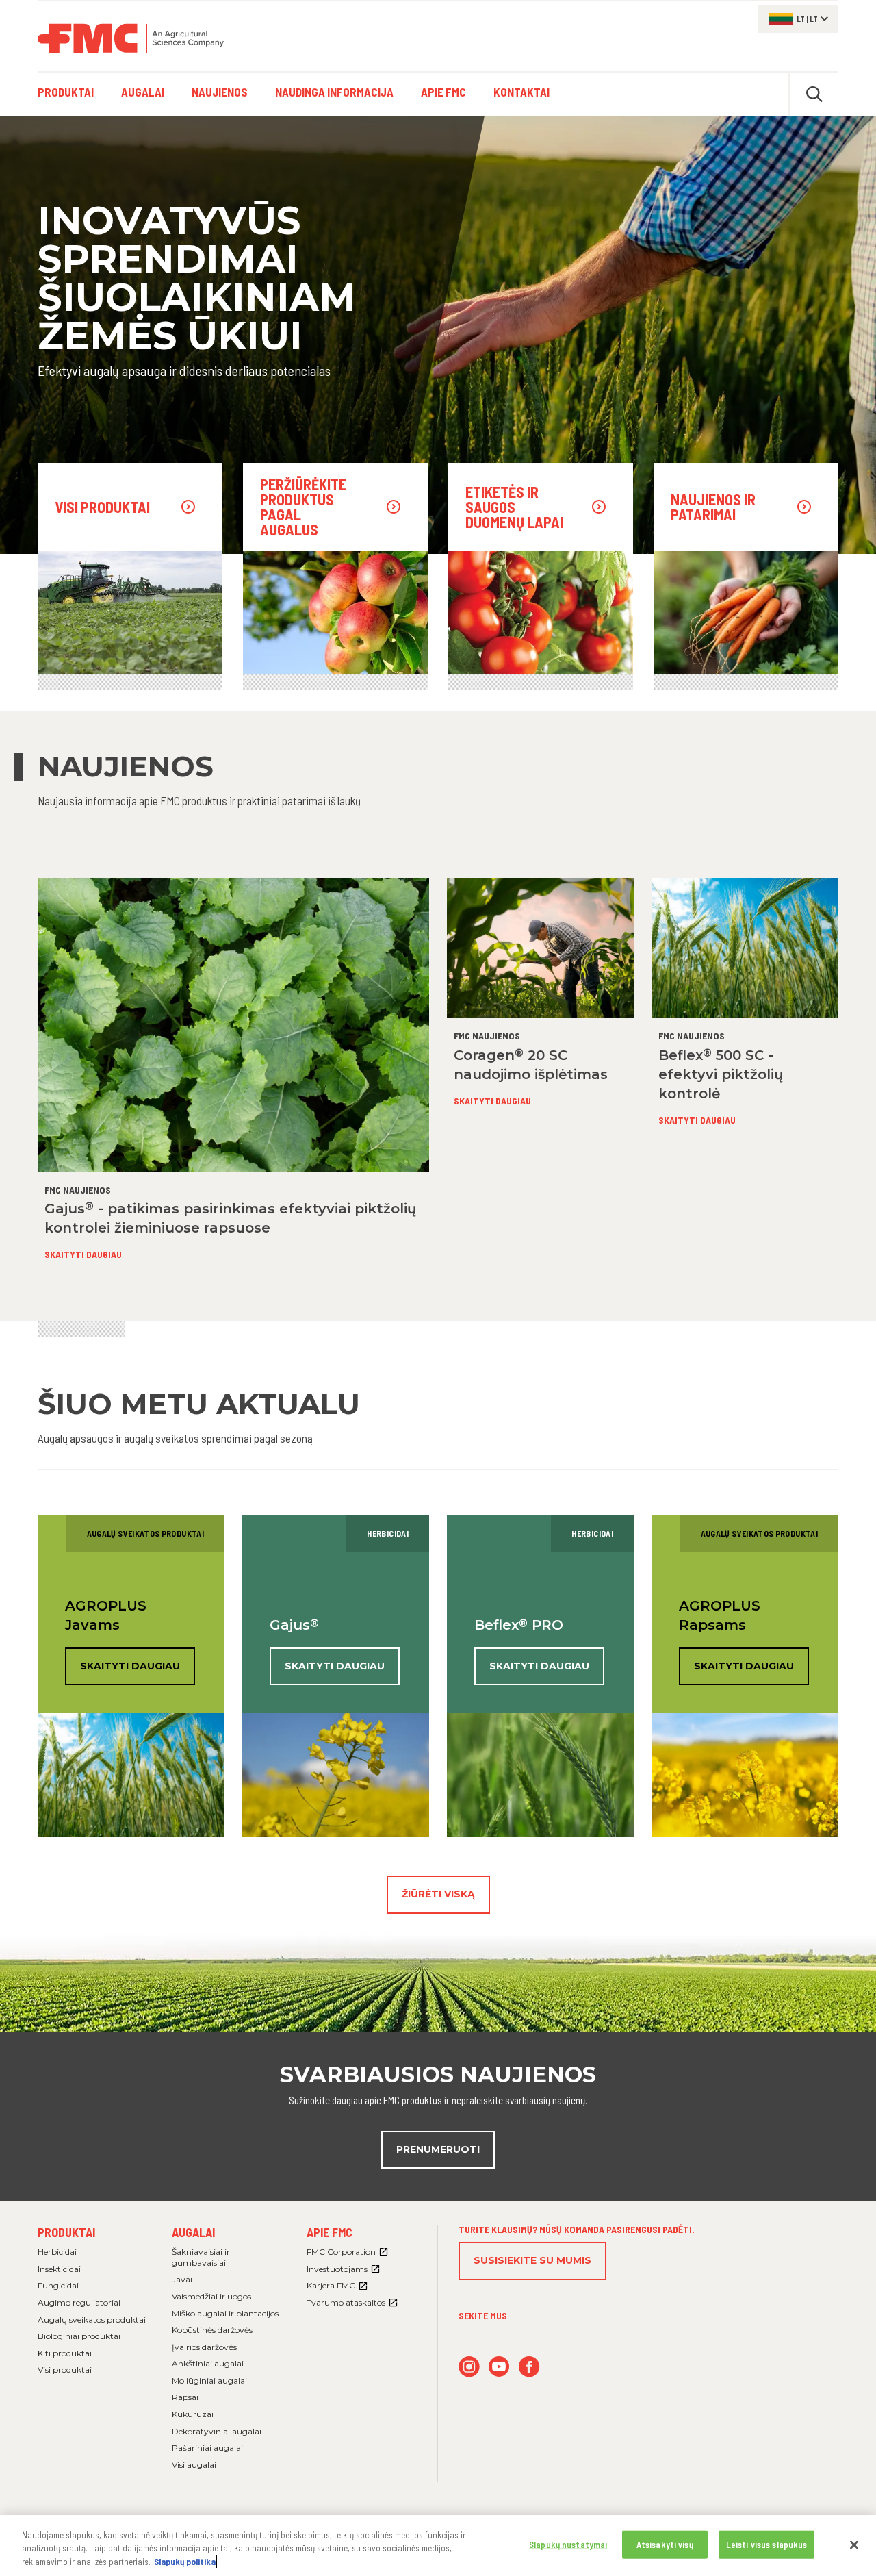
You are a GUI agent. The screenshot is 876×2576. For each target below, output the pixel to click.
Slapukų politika (185, 2562)
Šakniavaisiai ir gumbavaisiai (201, 2257)
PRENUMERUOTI (438, 2149)
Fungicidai (58, 2285)
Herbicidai (57, 2252)
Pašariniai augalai (207, 2448)
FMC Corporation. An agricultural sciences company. (131, 38)
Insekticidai (59, 2269)
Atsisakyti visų (665, 2544)
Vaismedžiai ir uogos (211, 2296)
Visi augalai (194, 2465)
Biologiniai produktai (79, 2336)
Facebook (529, 2367)
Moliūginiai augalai (209, 2381)
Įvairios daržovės (204, 2347)
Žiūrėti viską (438, 1894)
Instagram (469, 2367)
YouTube (499, 2367)
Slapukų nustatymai (568, 2544)
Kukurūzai (193, 2414)
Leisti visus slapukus (767, 2544)
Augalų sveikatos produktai (92, 2320)
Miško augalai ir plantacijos (225, 2313)
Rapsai (185, 2397)
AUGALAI (193, 2232)
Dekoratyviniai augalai (217, 2431)
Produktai (66, 2232)
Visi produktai (65, 2370)
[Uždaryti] (854, 2545)
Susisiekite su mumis (532, 2260)
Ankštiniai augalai (208, 2363)
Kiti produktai (65, 2353)
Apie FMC (330, 2232)
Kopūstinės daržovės (212, 2330)
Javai (182, 2279)
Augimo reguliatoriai (79, 2302)
